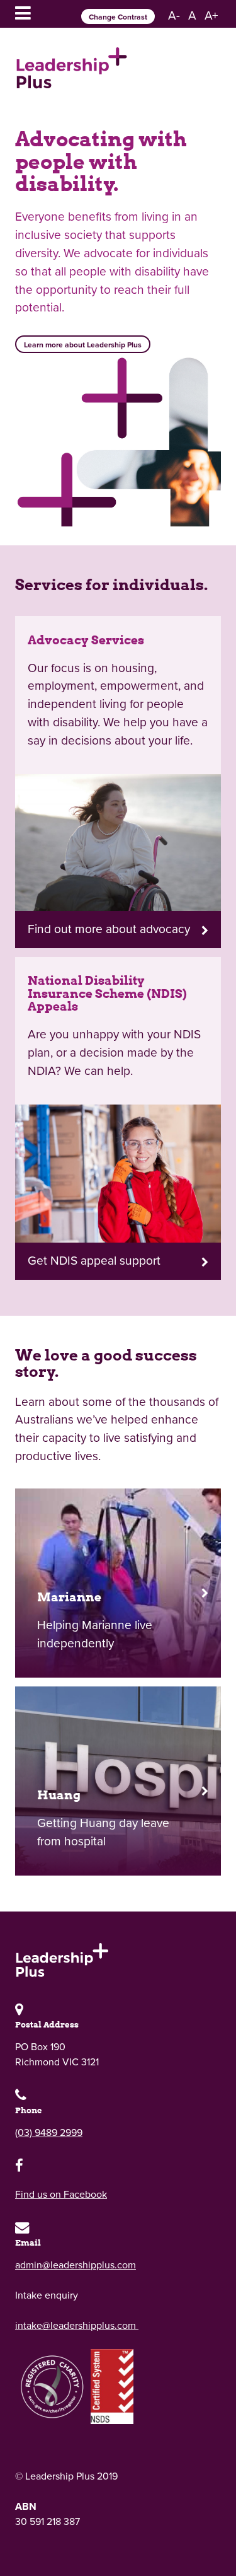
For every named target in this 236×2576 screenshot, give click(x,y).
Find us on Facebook (61, 2195)
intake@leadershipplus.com (77, 2326)
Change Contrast (118, 17)
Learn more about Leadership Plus (83, 345)
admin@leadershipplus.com (76, 2265)
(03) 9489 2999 (49, 2133)
